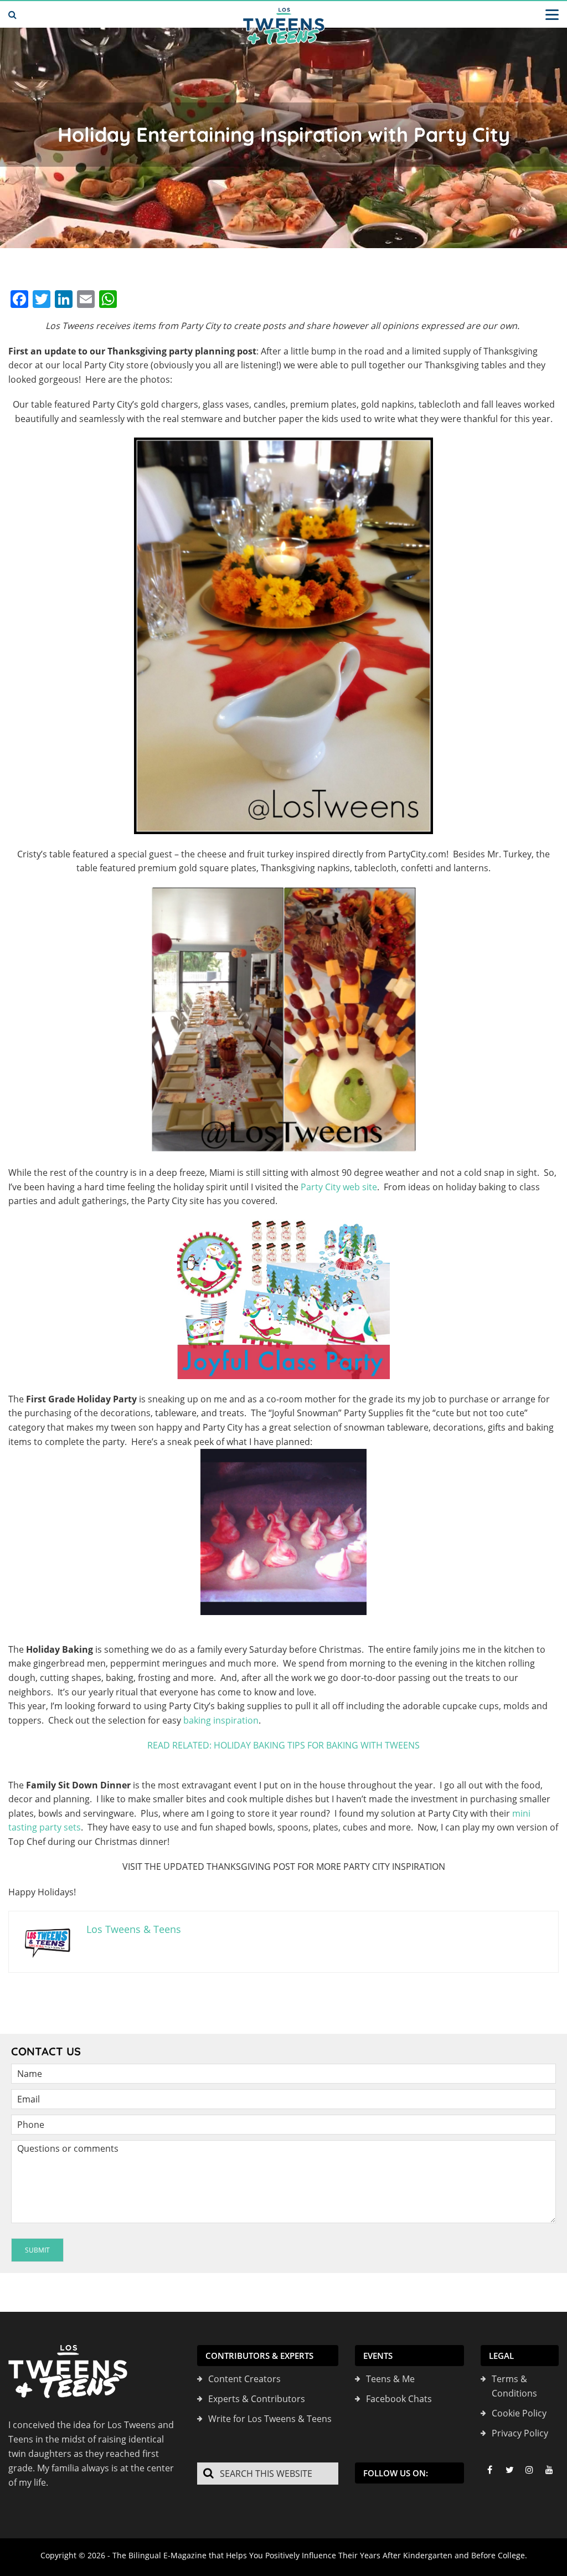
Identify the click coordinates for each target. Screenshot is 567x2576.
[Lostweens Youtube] (549, 2470)
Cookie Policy (519, 2413)
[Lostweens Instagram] (529, 2470)
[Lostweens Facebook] (489, 2470)
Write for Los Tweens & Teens (270, 2419)
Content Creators (244, 2379)
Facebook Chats (399, 2399)
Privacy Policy (520, 2433)
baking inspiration (221, 1720)
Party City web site (339, 1187)
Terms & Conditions (514, 2386)
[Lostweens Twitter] (509, 2470)
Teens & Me (390, 2379)
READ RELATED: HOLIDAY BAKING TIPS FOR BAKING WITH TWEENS (283, 1745)
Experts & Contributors (257, 2399)
